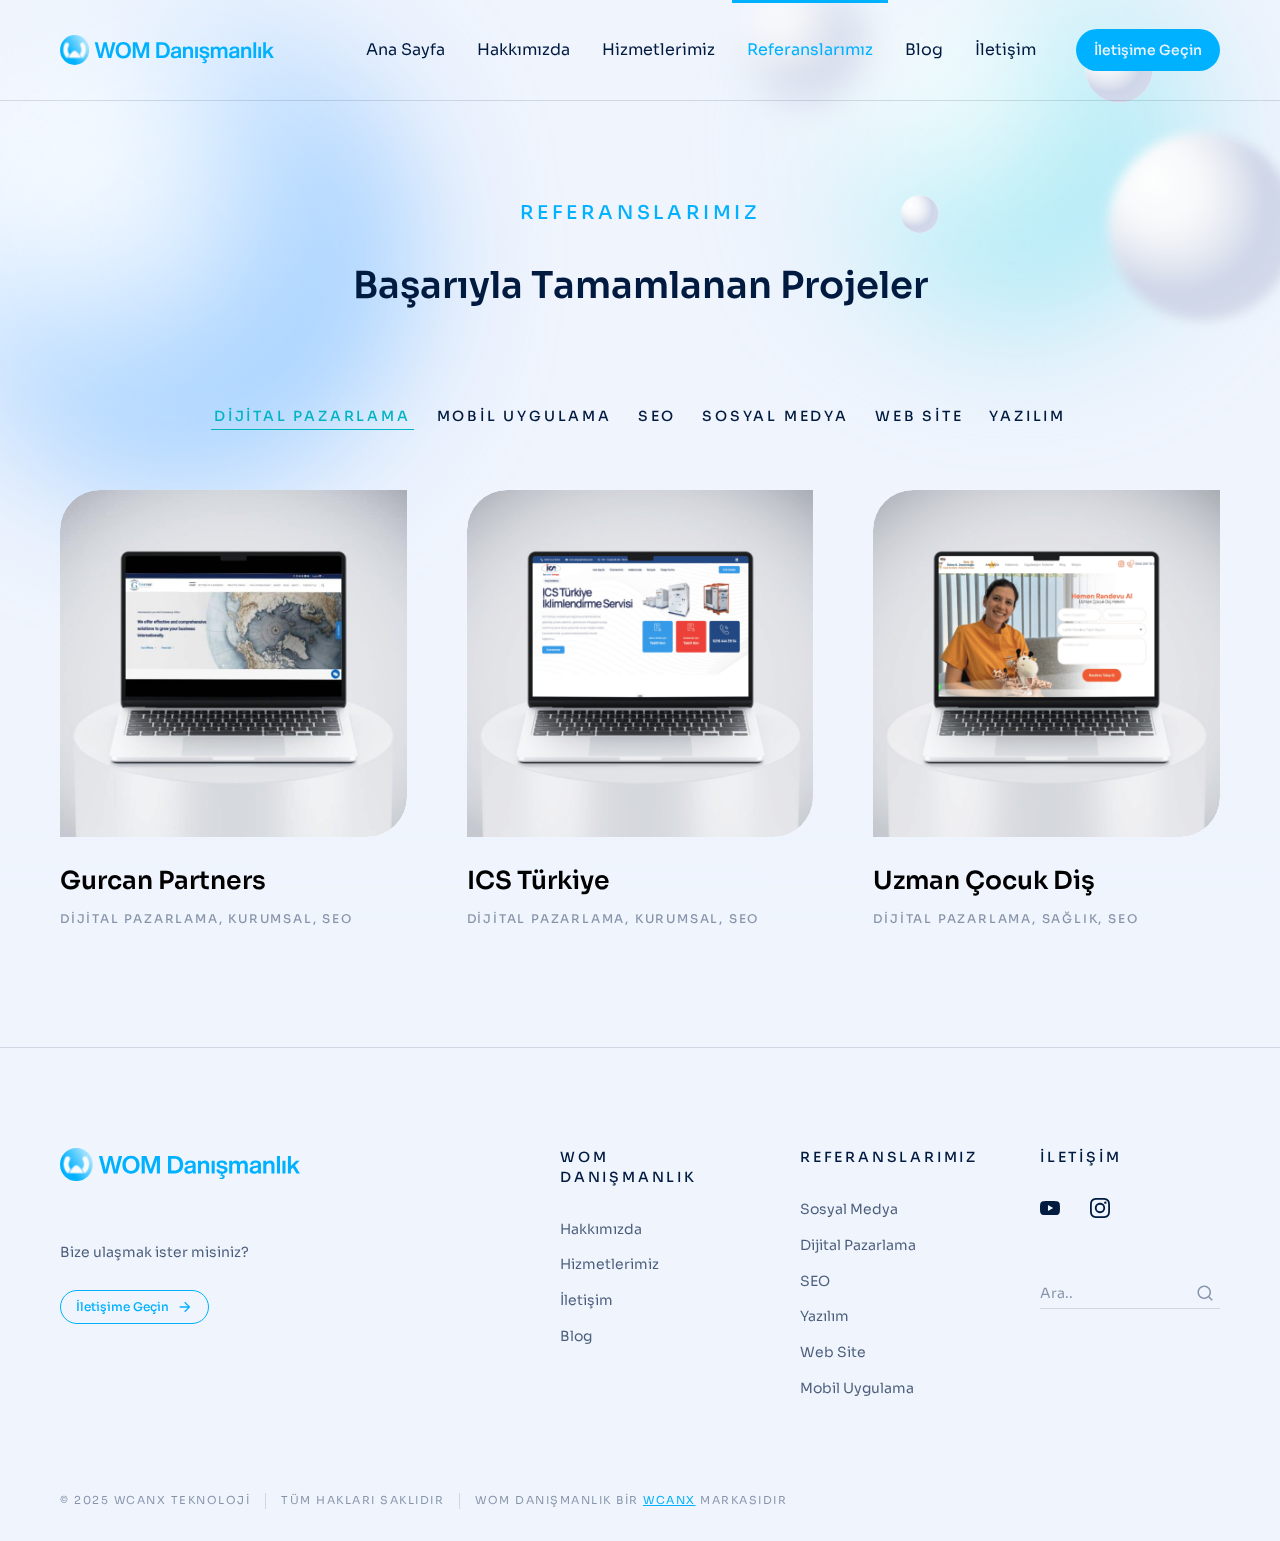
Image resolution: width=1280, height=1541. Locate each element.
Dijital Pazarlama (312, 416)
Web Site (919, 416)
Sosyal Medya (775, 416)
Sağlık (1070, 918)
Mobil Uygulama (524, 416)
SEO (657, 416)
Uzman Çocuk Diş (984, 880)
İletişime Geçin (1148, 50)
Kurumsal (270, 918)
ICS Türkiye (538, 880)
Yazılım (1027, 416)
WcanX (669, 1500)
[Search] (1205, 1293)
